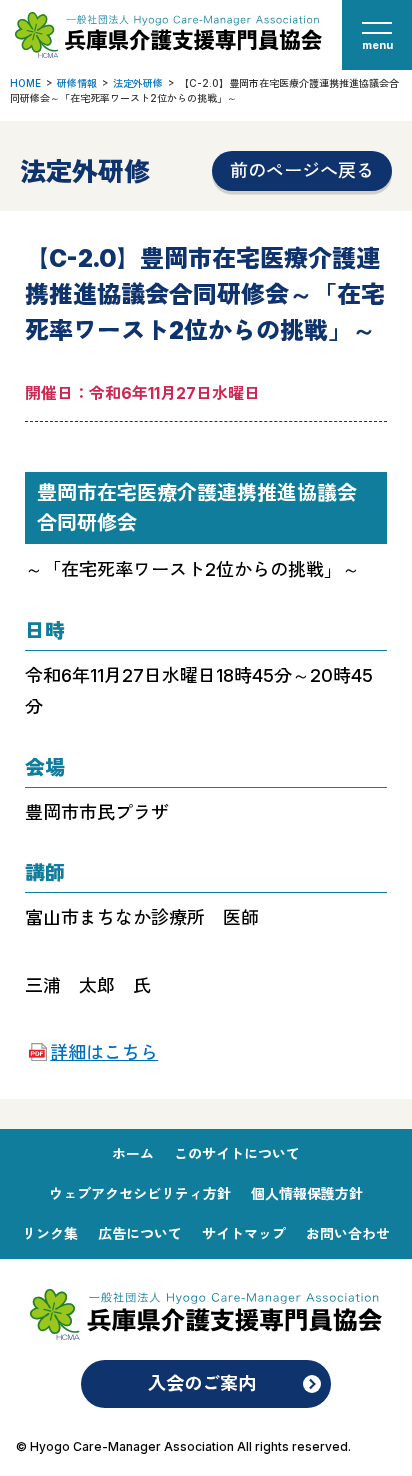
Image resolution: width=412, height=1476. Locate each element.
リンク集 (50, 1233)
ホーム (133, 1153)
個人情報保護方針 (307, 1193)
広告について (140, 1233)
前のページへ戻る (302, 170)
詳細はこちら (104, 1052)
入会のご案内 (202, 1383)
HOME (25, 83)
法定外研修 (138, 83)
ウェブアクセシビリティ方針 (140, 1193)
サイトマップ (244, 1233)
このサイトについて (237, 1153)
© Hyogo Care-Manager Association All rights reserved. (183, 1446)
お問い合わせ (348, 1233)
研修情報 (77, 83)
